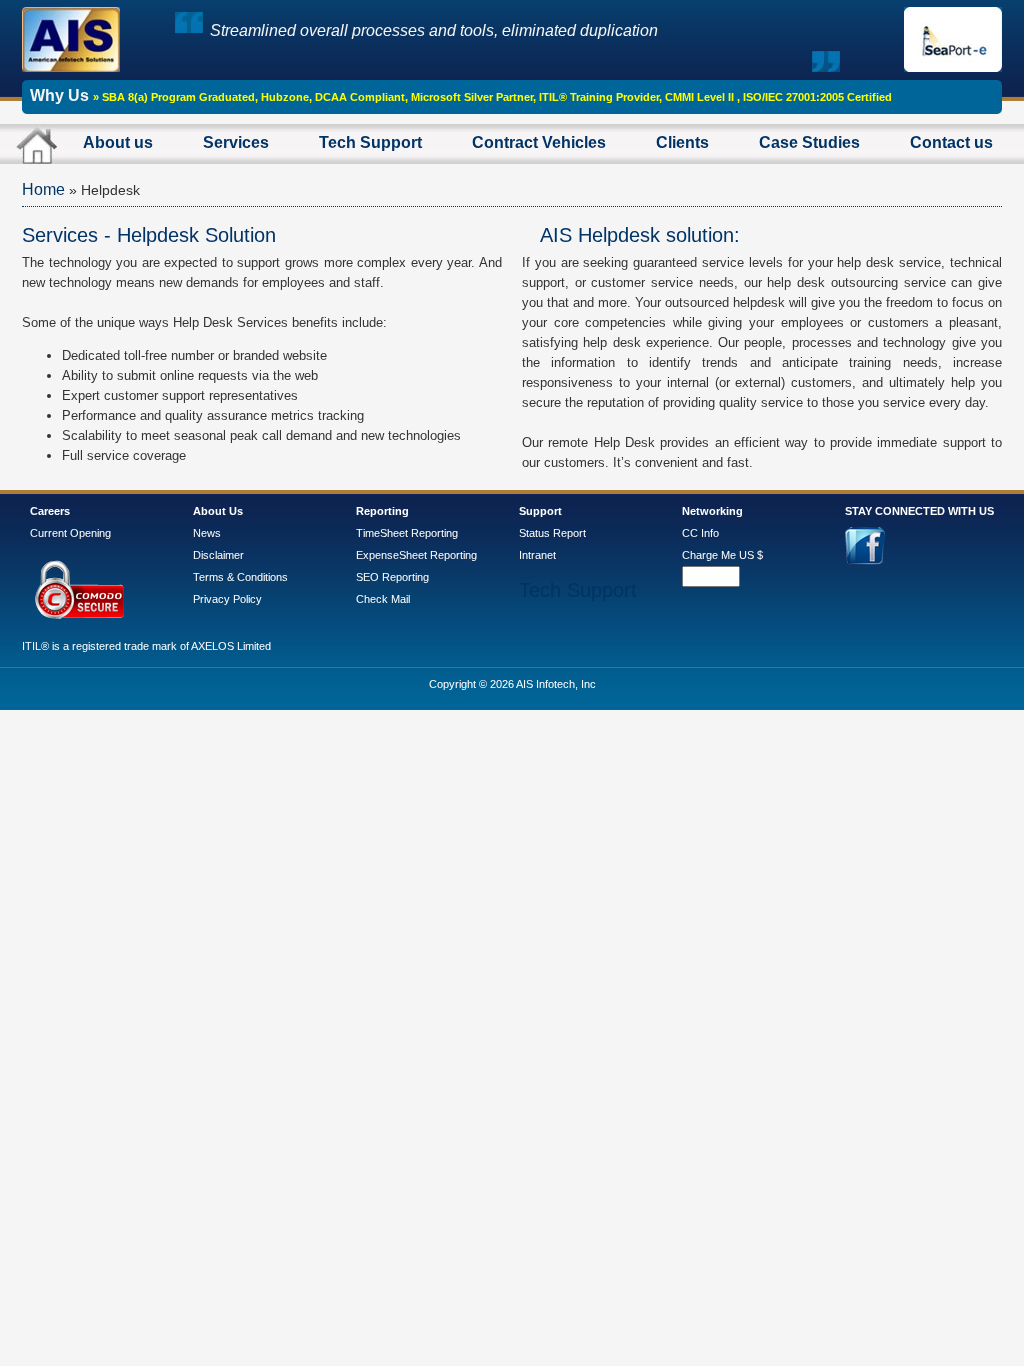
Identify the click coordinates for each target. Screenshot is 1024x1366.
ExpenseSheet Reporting (416, 555)
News (207, 533)
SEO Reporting (392, 577)
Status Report (552, 533)
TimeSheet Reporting (407, 533)
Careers (50, 511)
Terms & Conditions (240, 577)
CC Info (700, 533)
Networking (712, 511)
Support (540, 511)
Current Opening (70, 533)
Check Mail (383, 599)
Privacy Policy (227, 599)
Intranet (537, 555)
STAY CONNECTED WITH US (919, 511)
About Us (218, 511)
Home (43, 189)
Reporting (382, 511)
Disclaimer (218, 555)
